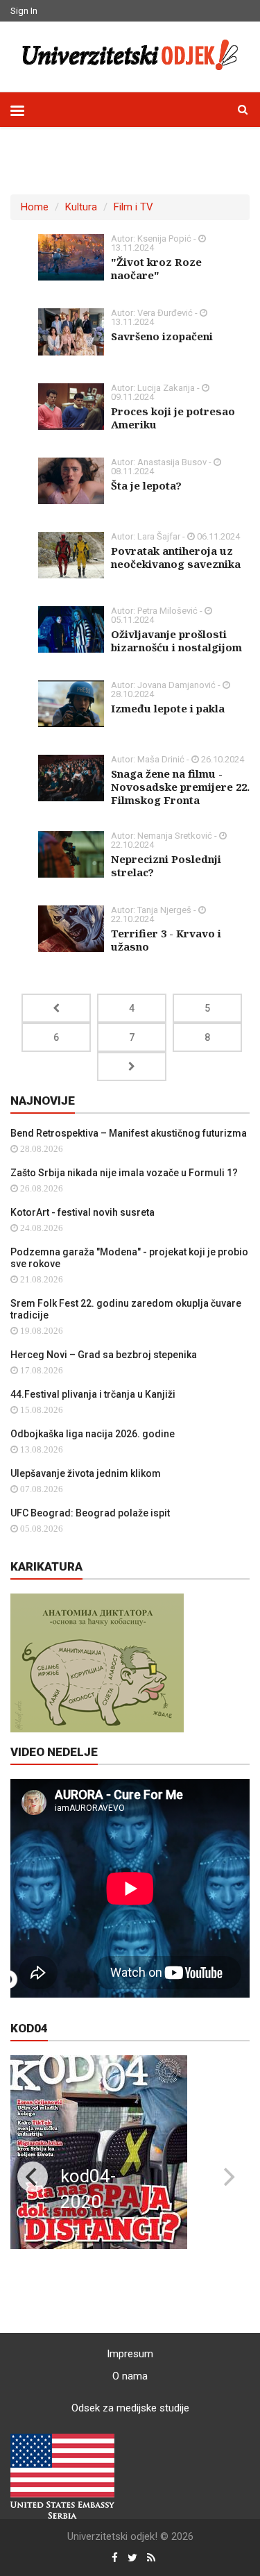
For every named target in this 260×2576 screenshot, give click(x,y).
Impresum (130, 2354)
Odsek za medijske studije (130, 2408)
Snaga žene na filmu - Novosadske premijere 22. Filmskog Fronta (180, 787)
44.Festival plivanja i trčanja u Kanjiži (93, 1394)
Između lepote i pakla (168, 708)
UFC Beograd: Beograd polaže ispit (90, 1513)
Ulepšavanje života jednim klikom (86, 1473)
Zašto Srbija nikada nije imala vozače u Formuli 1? (124, 1173)
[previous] (33, 2177)
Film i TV (133, 207)
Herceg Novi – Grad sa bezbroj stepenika (104, 1355)
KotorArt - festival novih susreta (83, 1212)
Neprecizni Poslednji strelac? (166, 865)
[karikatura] (97, 1662)
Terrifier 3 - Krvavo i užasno (166, 940)
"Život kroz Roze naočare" (156, 268)
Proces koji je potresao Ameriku (173, 418)
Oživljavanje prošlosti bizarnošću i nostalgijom (176, 641)
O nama (130, 2376)
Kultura (81, 207)
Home (35, 207)
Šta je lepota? (146, 485)
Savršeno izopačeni (162, 336)
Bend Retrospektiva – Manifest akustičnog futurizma (129, 1133)
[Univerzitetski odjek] (130, 55)
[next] (227, 2177)
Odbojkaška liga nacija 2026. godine (93, 1434)
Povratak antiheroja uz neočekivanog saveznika (176, 557)
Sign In (24, 11)
